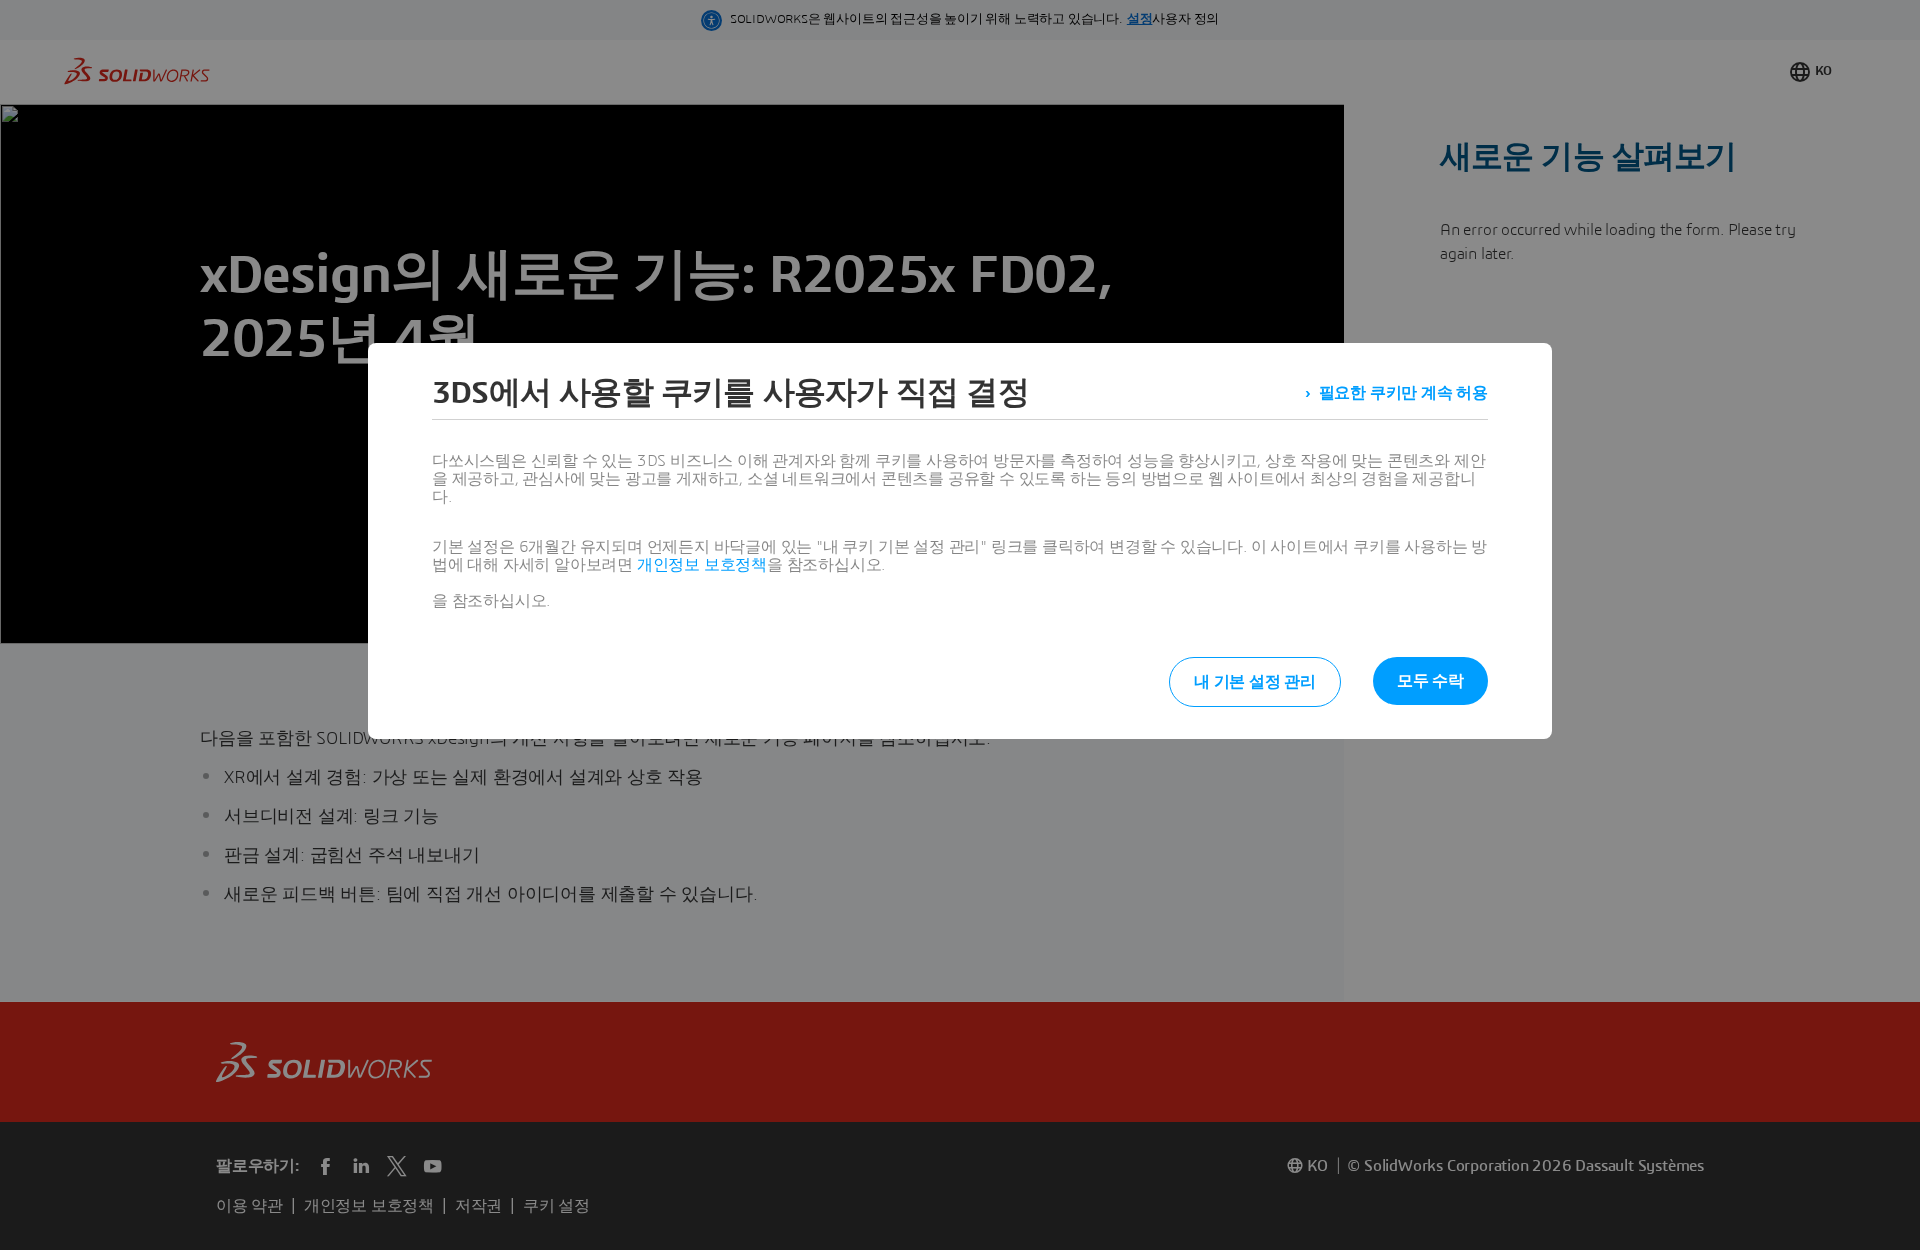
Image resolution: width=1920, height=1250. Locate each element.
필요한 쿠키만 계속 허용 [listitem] (1403, 393)
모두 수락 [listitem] (1430, 681)
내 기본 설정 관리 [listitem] (1255, 682)
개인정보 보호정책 (702, 565)
